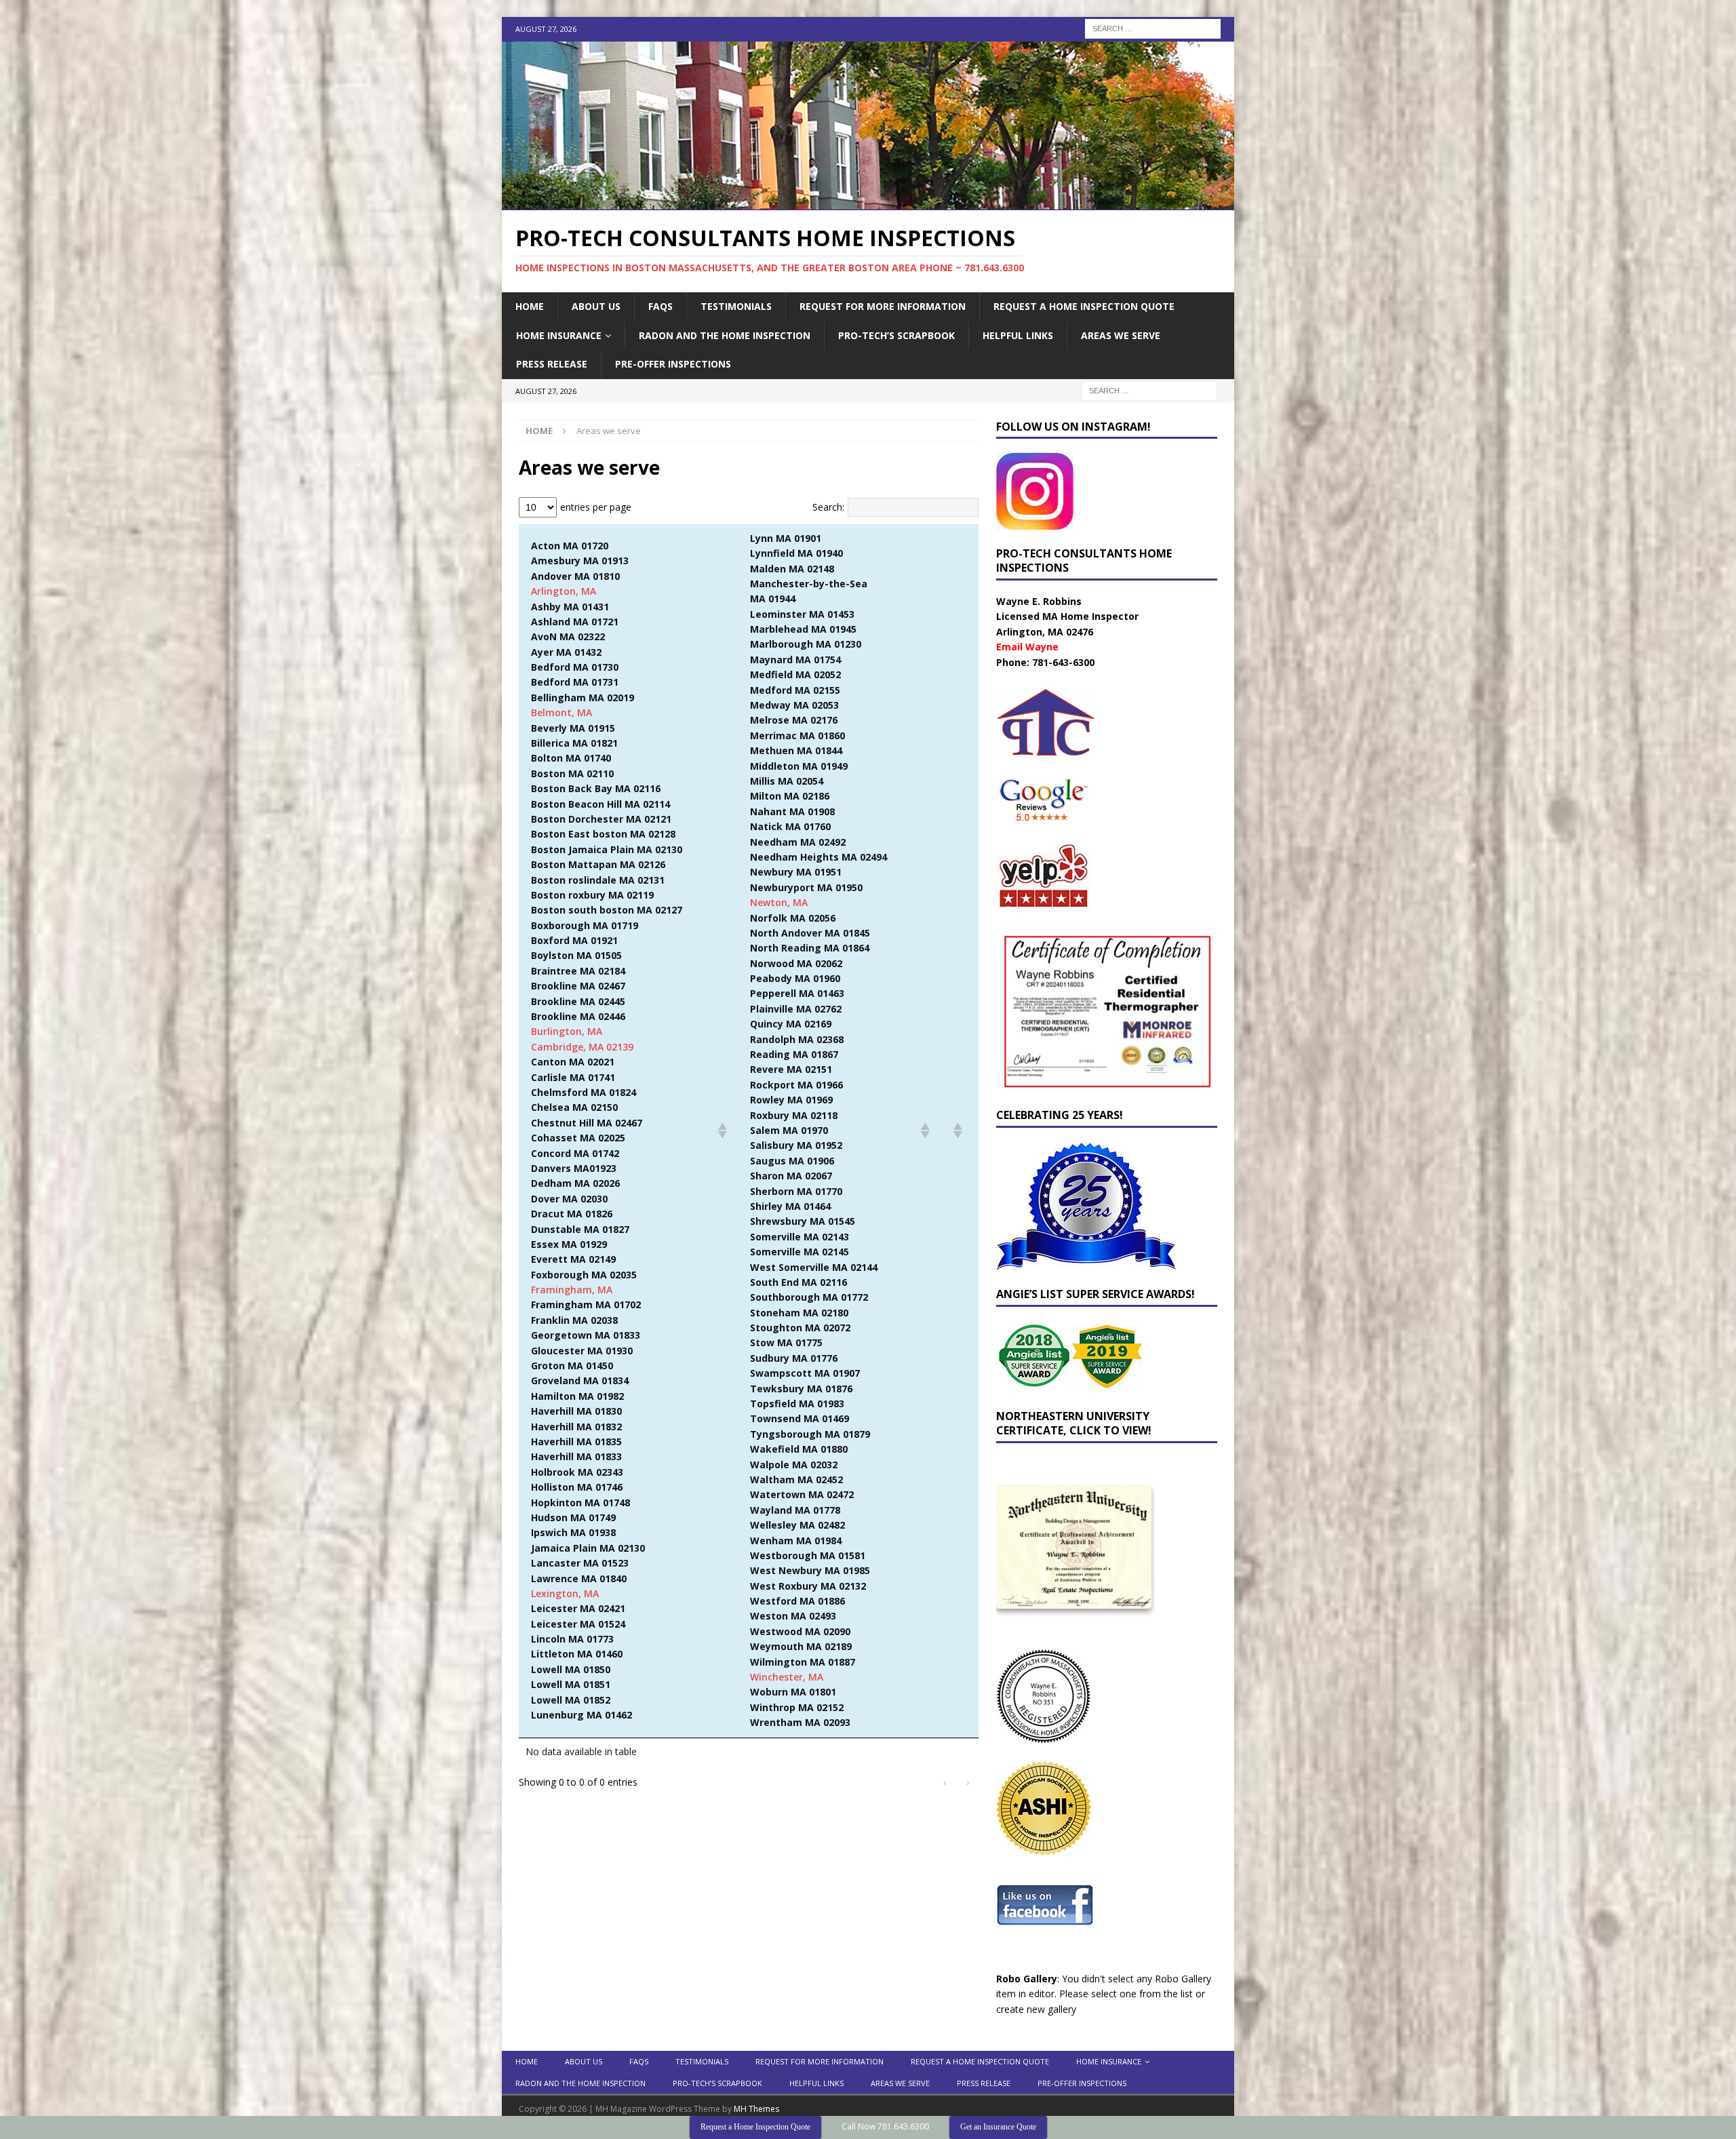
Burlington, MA (567, 1031)
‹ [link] (945, 1782)
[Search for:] (1153, 27)
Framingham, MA (572, 1290)
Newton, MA (779, 902)
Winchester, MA (787, 1677)
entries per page (596, 507)
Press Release (552, 364)
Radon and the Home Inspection (725, 335)
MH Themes (756, 2109)
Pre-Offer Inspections (673, 364)
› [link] (968, 1782)
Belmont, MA (561, 712)
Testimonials (736, 306)
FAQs (660, 306)
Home (530, 306)
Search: (828, 507)
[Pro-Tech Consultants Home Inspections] (868, 202)
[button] (722, 1131)
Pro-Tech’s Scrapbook (896, 335)
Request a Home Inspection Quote (1084, 306)
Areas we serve (1121, 335)
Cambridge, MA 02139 (582, 1047)
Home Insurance (559, 335)
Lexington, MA (565, 1593)
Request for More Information (883, 306)
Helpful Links (1018, 335)
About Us (596, 306)
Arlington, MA (564, 591)
